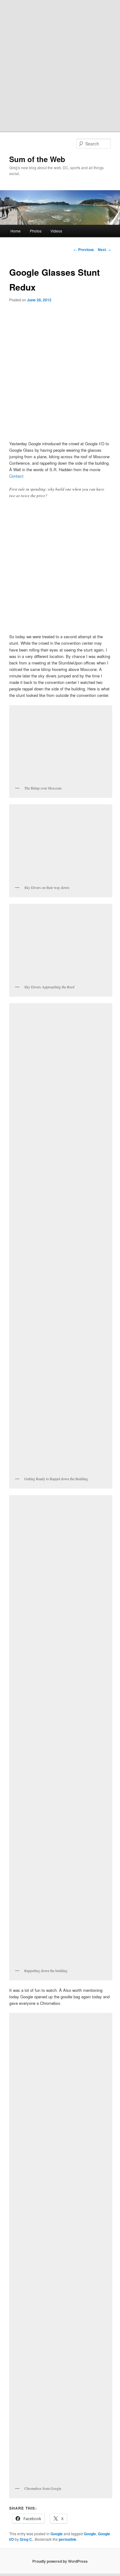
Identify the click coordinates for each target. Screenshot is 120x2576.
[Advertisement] (60, 63)
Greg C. (26, 2539)
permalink (68, 2539)
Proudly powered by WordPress (60, 2561)
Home (16, 231)
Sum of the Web (37, 159)
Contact (16, 476)
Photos (36, 231)
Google (57, 2534)
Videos (56, 231)
